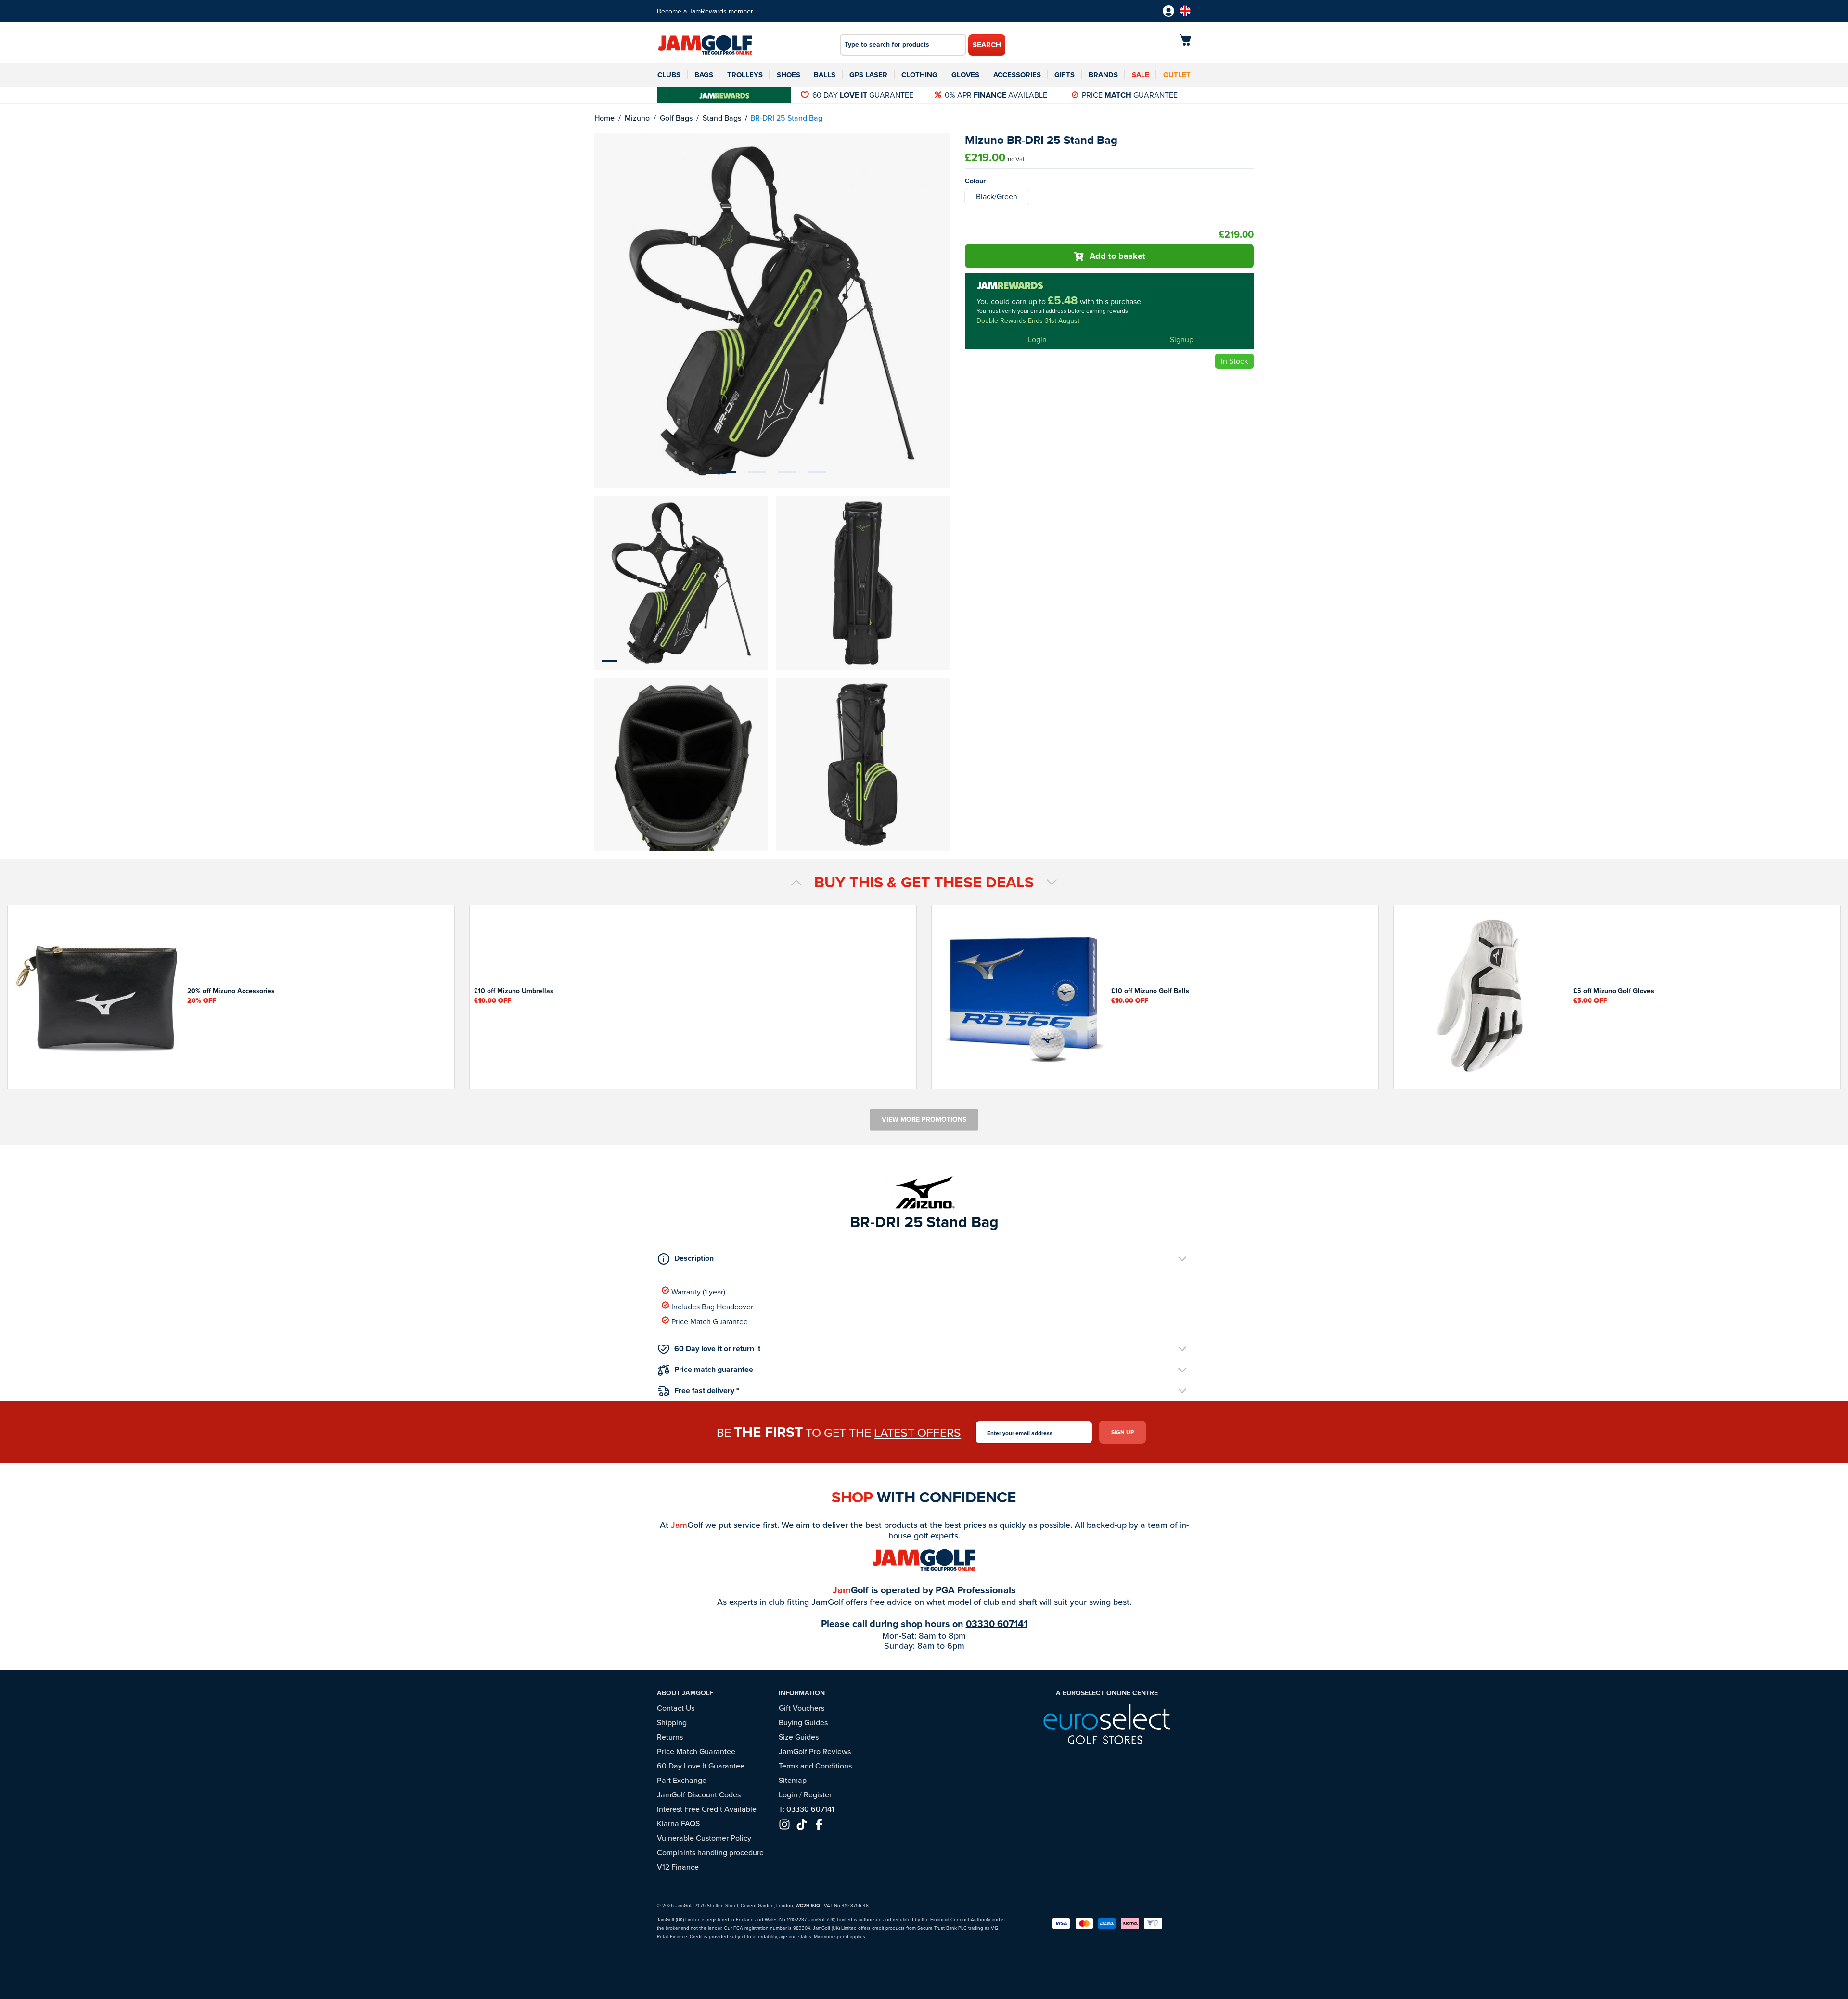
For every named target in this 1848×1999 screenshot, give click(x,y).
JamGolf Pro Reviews (815, 1751)
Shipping (672, 1722)
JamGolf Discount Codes (699, 1794)
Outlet (1177, 75)
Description (694, 1258)
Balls (825, 75)
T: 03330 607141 (807, 1809)
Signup (1182, 339)
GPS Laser (868, 75)
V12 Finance (678, 1867)
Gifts (1065, 75)
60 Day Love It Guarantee (701, 1766)
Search (987, 45)
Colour (975, 181)
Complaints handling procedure (710, 1852)
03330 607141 (997, 1623)
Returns (670, 1737)
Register (818, 1794)
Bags (704, 75)
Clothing (919, 75)
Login (1037, 339)
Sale (1141, 75)
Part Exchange (682, 1780)
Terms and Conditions (815, 1766)
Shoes (789, 75)
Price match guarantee (714, 1369)
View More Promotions (924, 1119)
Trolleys (745, 75)
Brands (1103, 75)
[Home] (705, 46)
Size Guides (799, 1737)
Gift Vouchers (802, 1708)
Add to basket (1117, 256)
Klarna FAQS (678, 1823)
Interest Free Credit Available (707, 1809)
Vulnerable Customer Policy (704, 1838)
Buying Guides (803, 1722)
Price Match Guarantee (710, 1321)
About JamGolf (685, 1693)
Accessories (1017, 75)
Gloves (965, 75)
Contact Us (676, 1708)
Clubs (669, 75)
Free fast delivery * (707, 1390)
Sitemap (793, 1780)
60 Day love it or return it (717, 1349)
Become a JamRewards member (705, 11)
